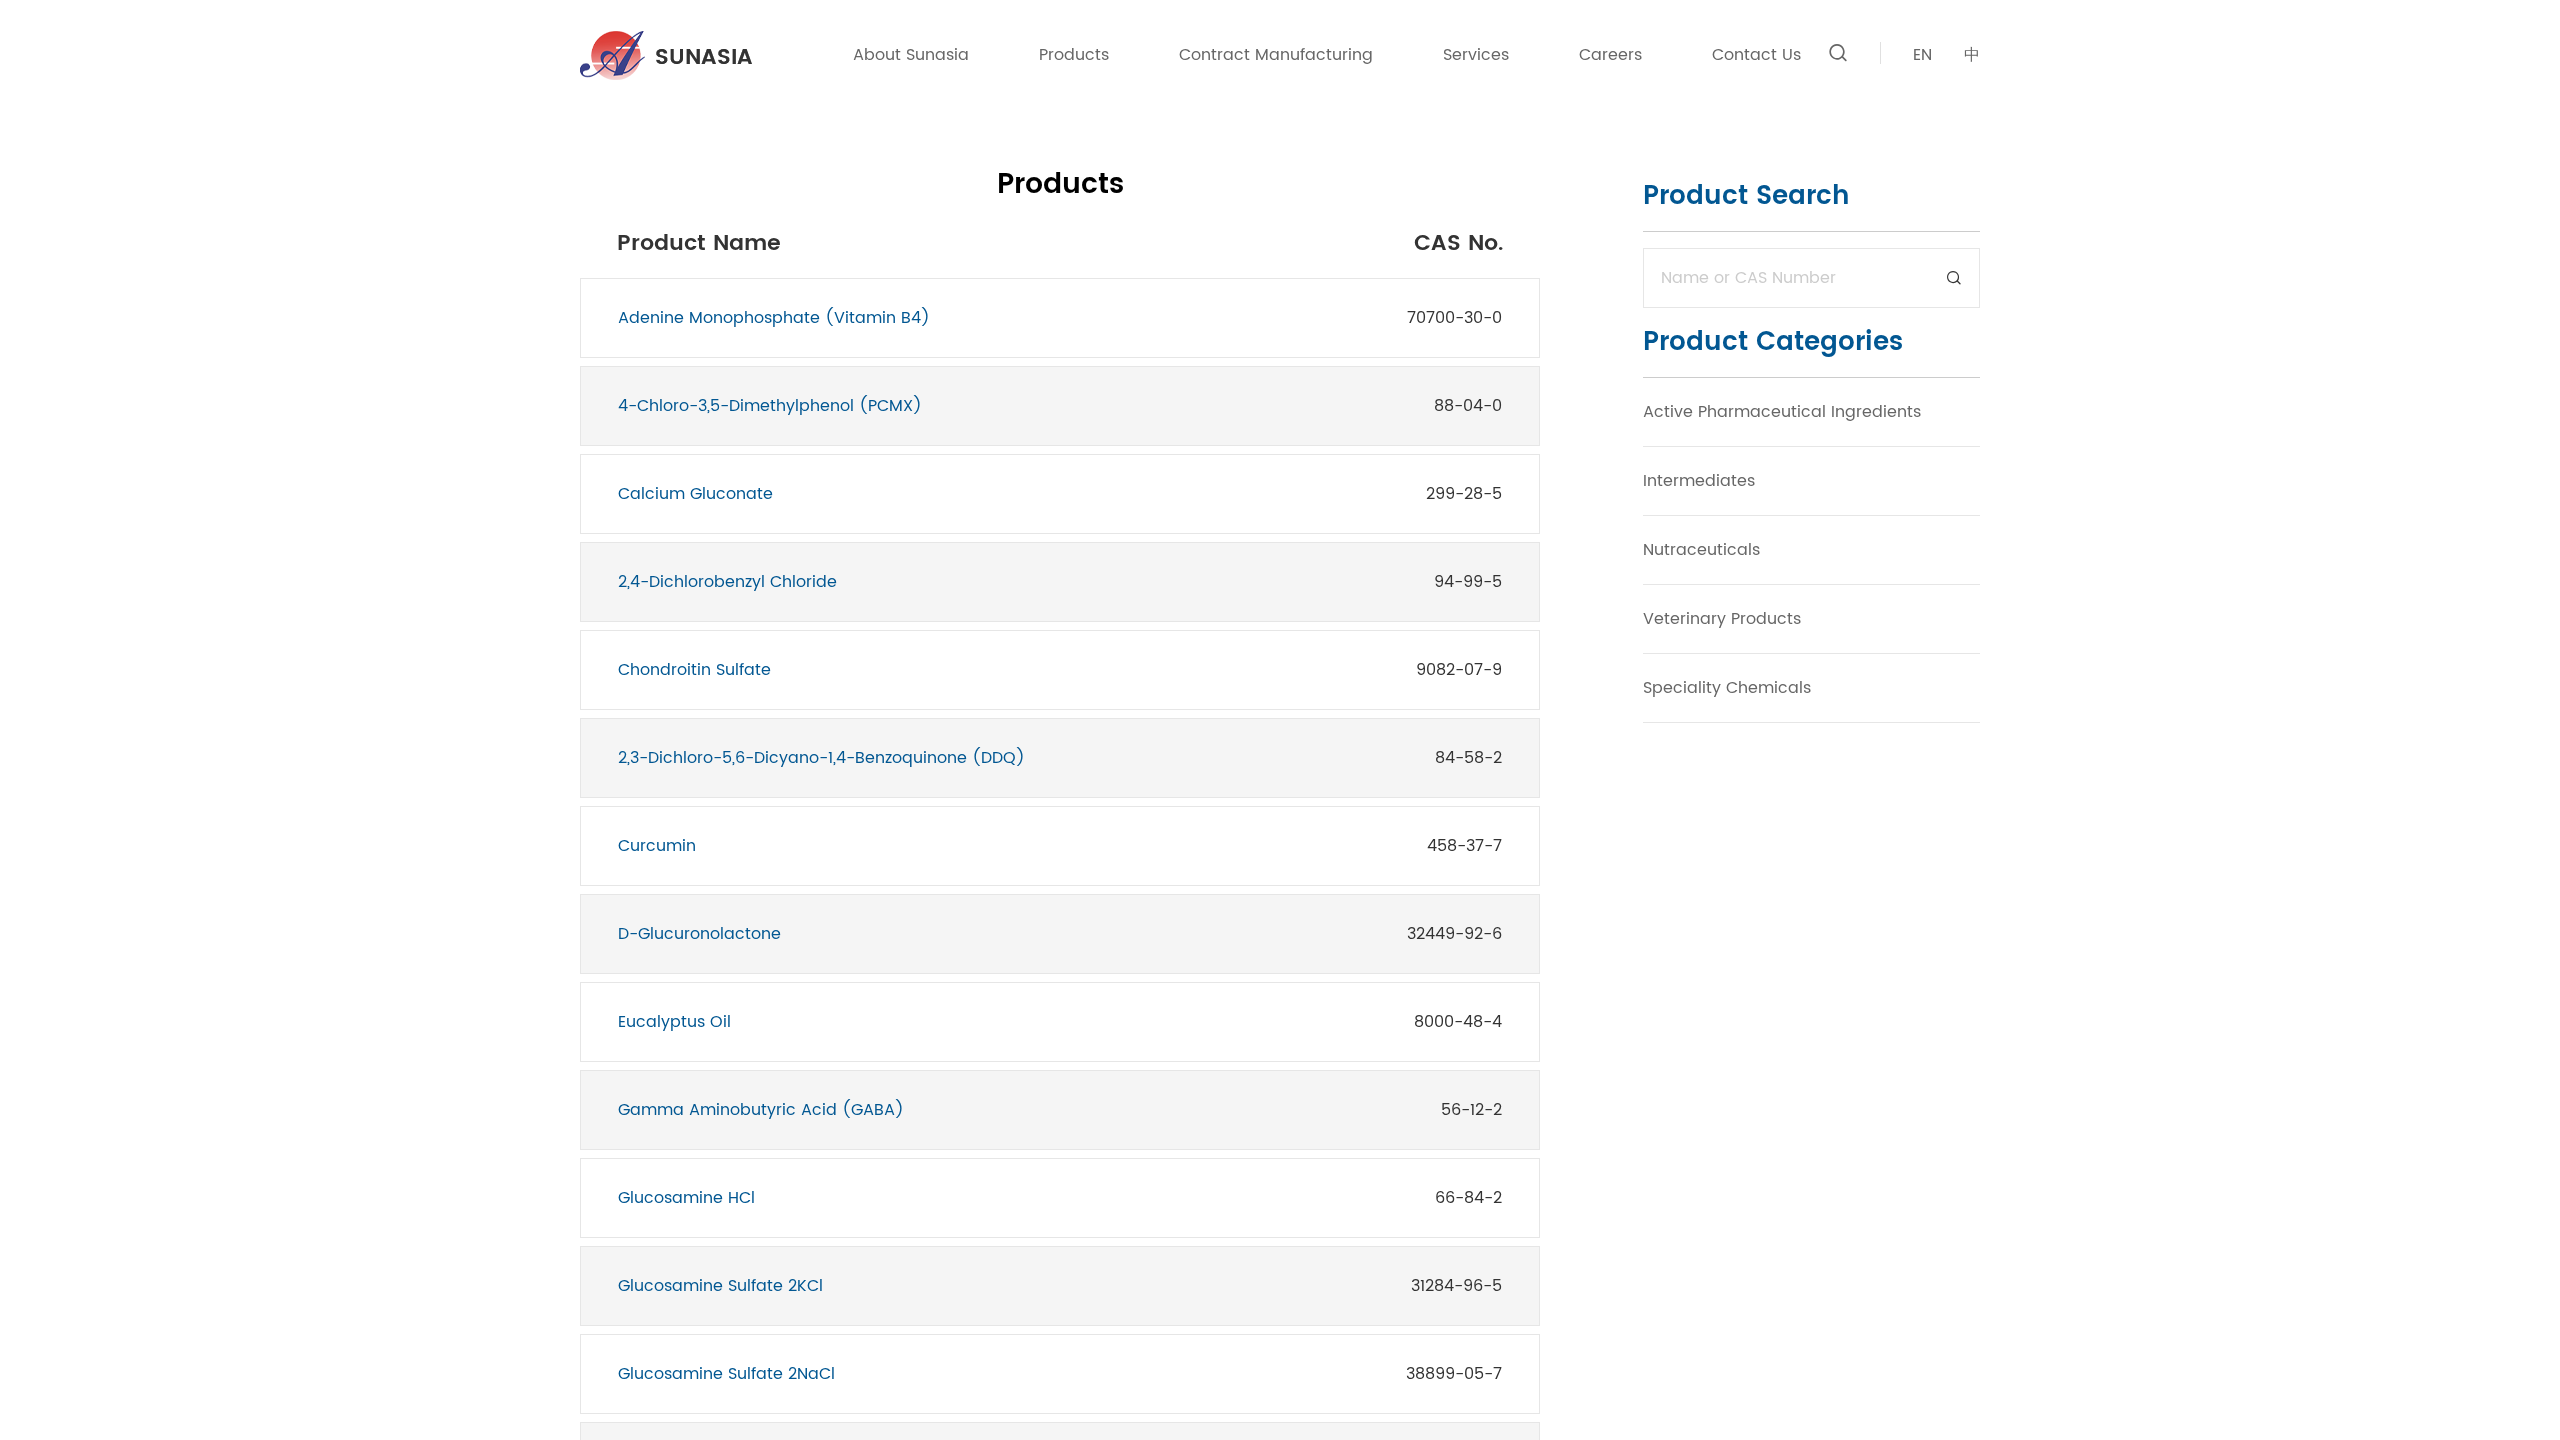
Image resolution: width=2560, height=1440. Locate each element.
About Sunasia (911, 55)
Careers (1610, 55)
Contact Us (1756, 55)
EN (1922, 55)
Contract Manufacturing (1276, 55)
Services (1476, 55)
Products (1074, 55)
